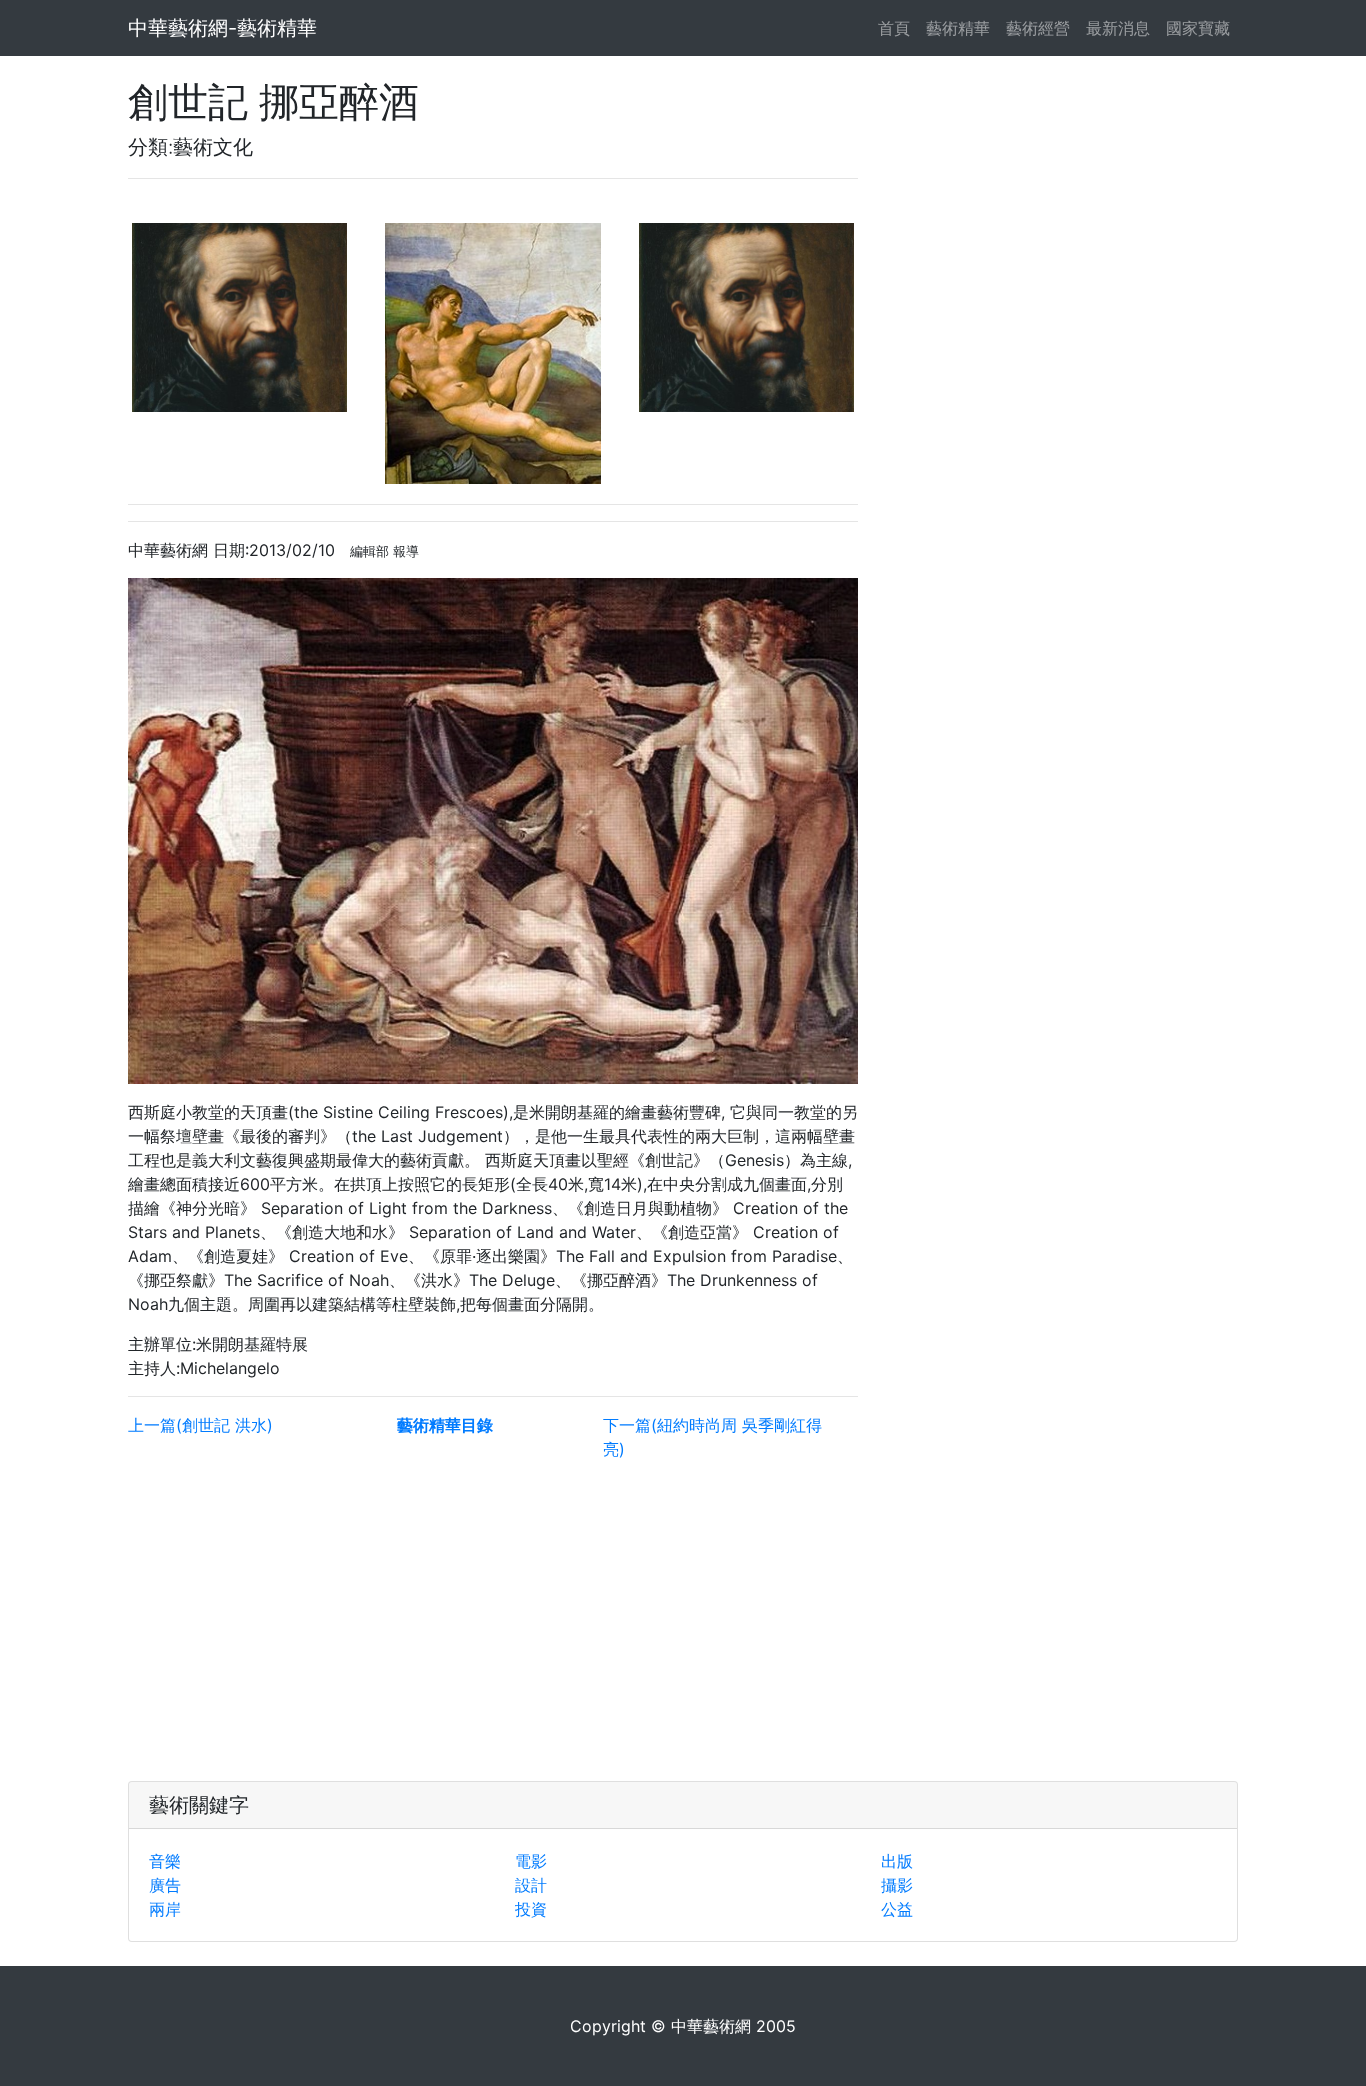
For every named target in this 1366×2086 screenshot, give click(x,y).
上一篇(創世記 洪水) (200, 1425)
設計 (531, 1885)
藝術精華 (958, 28)
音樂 (165, 1861)
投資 (531, 1909)
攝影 (897, 1885)
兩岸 (165, 1909)
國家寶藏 (1198, 28)
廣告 (165, 1885)
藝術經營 (1038, 28)
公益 (897, 1909)
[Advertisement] (493, 1617)
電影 (531, 1861)
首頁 (898, 28)
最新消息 (1118, 28)
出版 (897, 1861)
